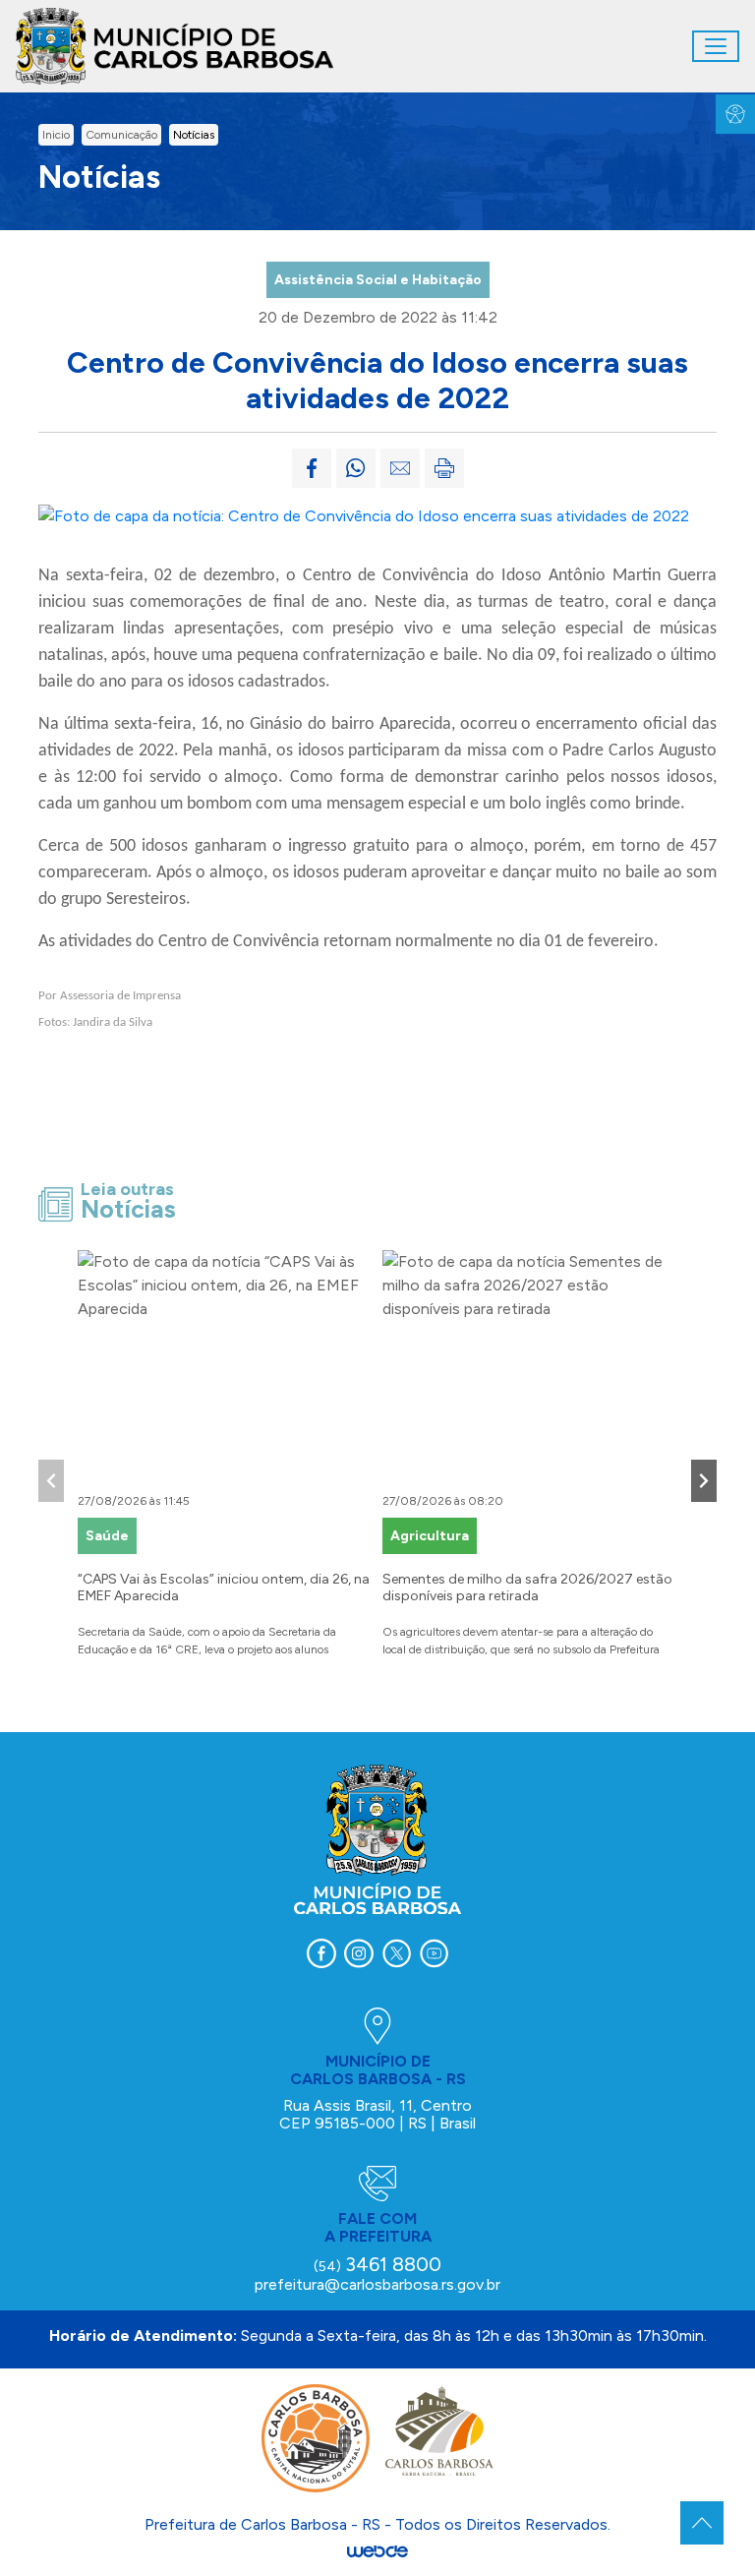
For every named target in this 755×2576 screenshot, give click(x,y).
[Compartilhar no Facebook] (312, 468)
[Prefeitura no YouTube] (434, 1953)
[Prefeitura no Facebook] (321, 1953)
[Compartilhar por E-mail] (400, 468)
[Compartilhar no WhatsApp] (356, 468)
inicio (56, 135)
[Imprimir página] (444, 468)
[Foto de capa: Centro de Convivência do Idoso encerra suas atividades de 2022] (364, 515)
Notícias (194, 135)
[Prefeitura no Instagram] (359, 1953)
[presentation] (51, 1481)
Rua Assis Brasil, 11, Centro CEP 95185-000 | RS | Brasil (377, 2114)
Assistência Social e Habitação (378, 280)
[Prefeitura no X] (396, 1953)
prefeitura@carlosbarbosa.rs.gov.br (377, 2284)
